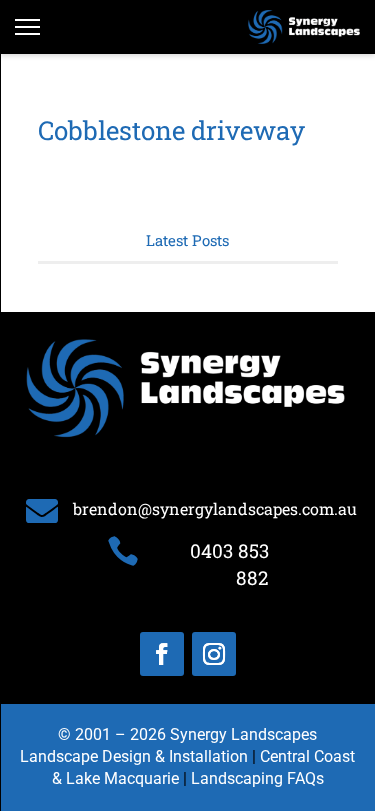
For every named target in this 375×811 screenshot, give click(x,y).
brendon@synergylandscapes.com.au (215, 508)
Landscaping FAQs (257, 778)
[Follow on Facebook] (162, 654)
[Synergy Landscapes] (304, 27)
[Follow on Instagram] (214, 654)
